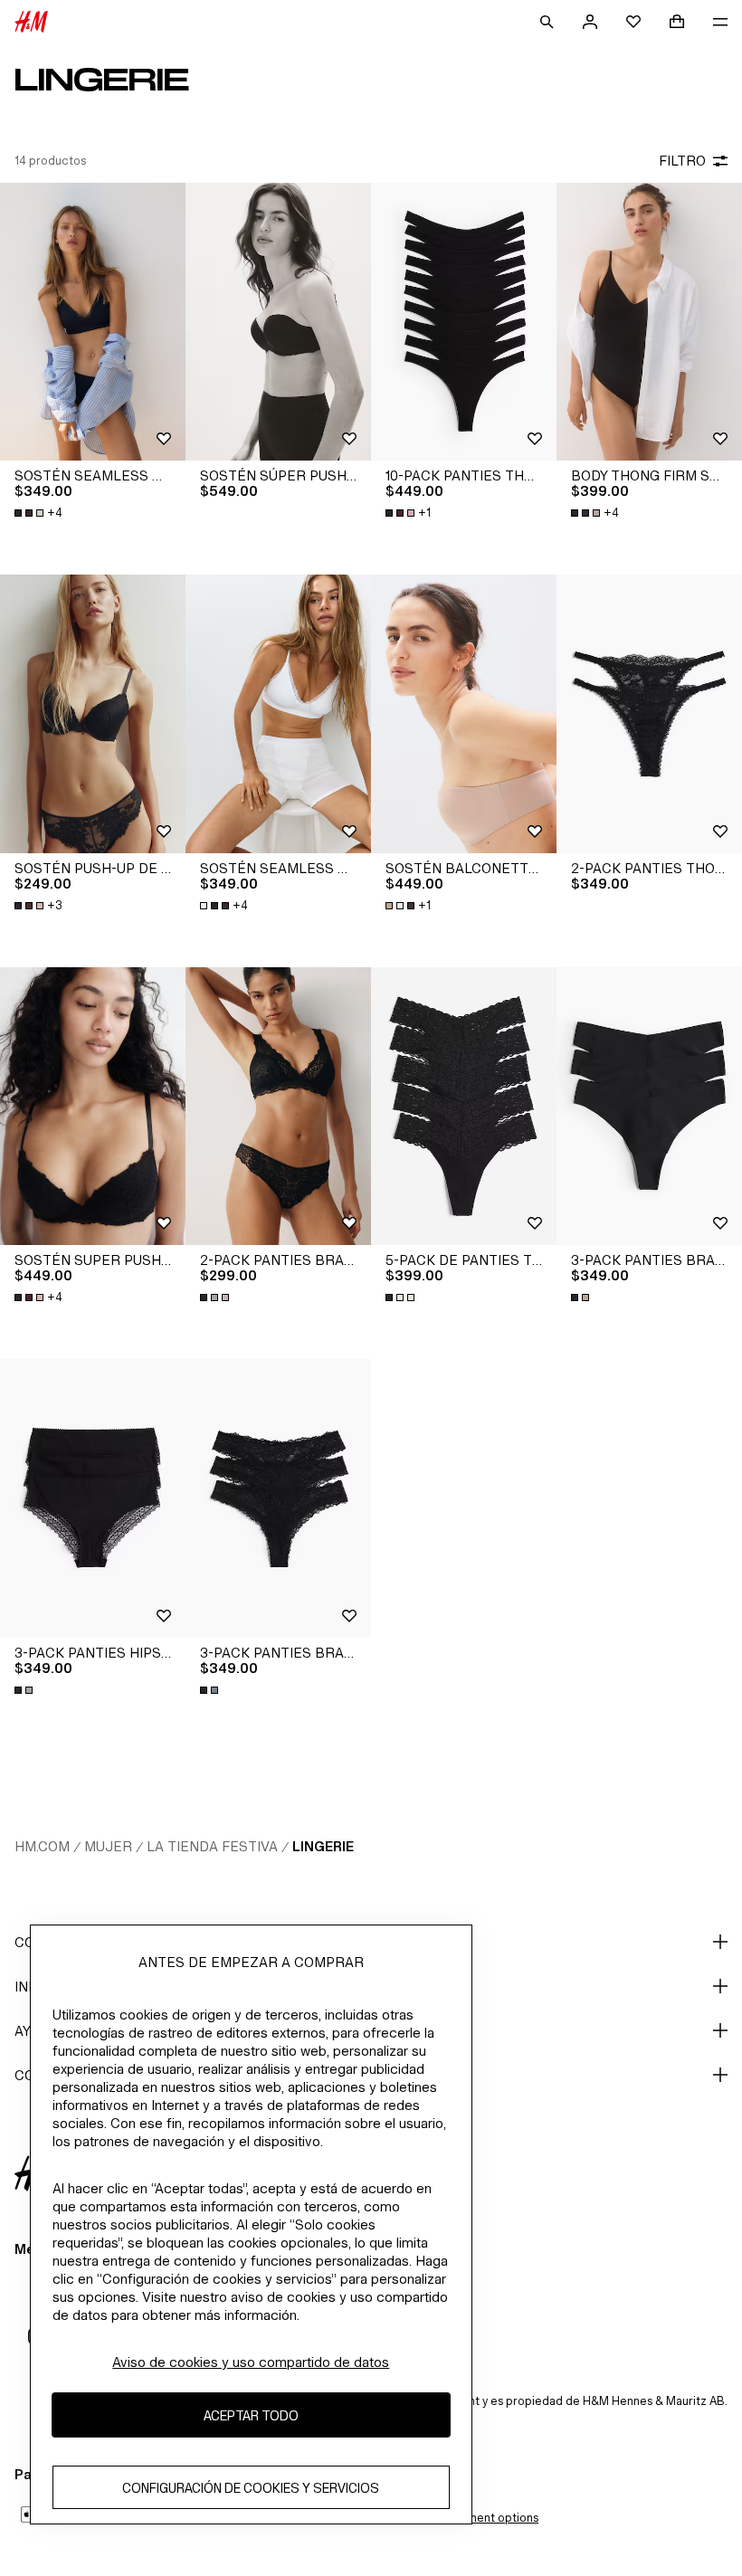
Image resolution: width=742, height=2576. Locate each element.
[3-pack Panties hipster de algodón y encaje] (93, 1498)
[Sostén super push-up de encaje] (93, 1107)
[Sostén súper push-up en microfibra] (278, 322)
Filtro (682, 161)
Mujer (108, 1846)
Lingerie (323, 1846)
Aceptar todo (251, 2415)
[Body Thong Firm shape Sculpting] (649, 322)
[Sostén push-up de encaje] (93, 714)
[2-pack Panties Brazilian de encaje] (278, 1107)
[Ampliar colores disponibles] (216, 1298)
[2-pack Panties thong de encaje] (649, 714)
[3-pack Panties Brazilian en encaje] (278, 1498)
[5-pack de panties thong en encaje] (464, 1107)
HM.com (42, 1846)
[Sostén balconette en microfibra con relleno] (464, 714)
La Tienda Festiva (212, 1846)
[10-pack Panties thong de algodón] (464, 322)
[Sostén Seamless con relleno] (93, 322)
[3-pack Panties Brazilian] (649, 1107)
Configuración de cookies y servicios (251, 2488)
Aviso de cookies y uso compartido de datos (251, 2362)
